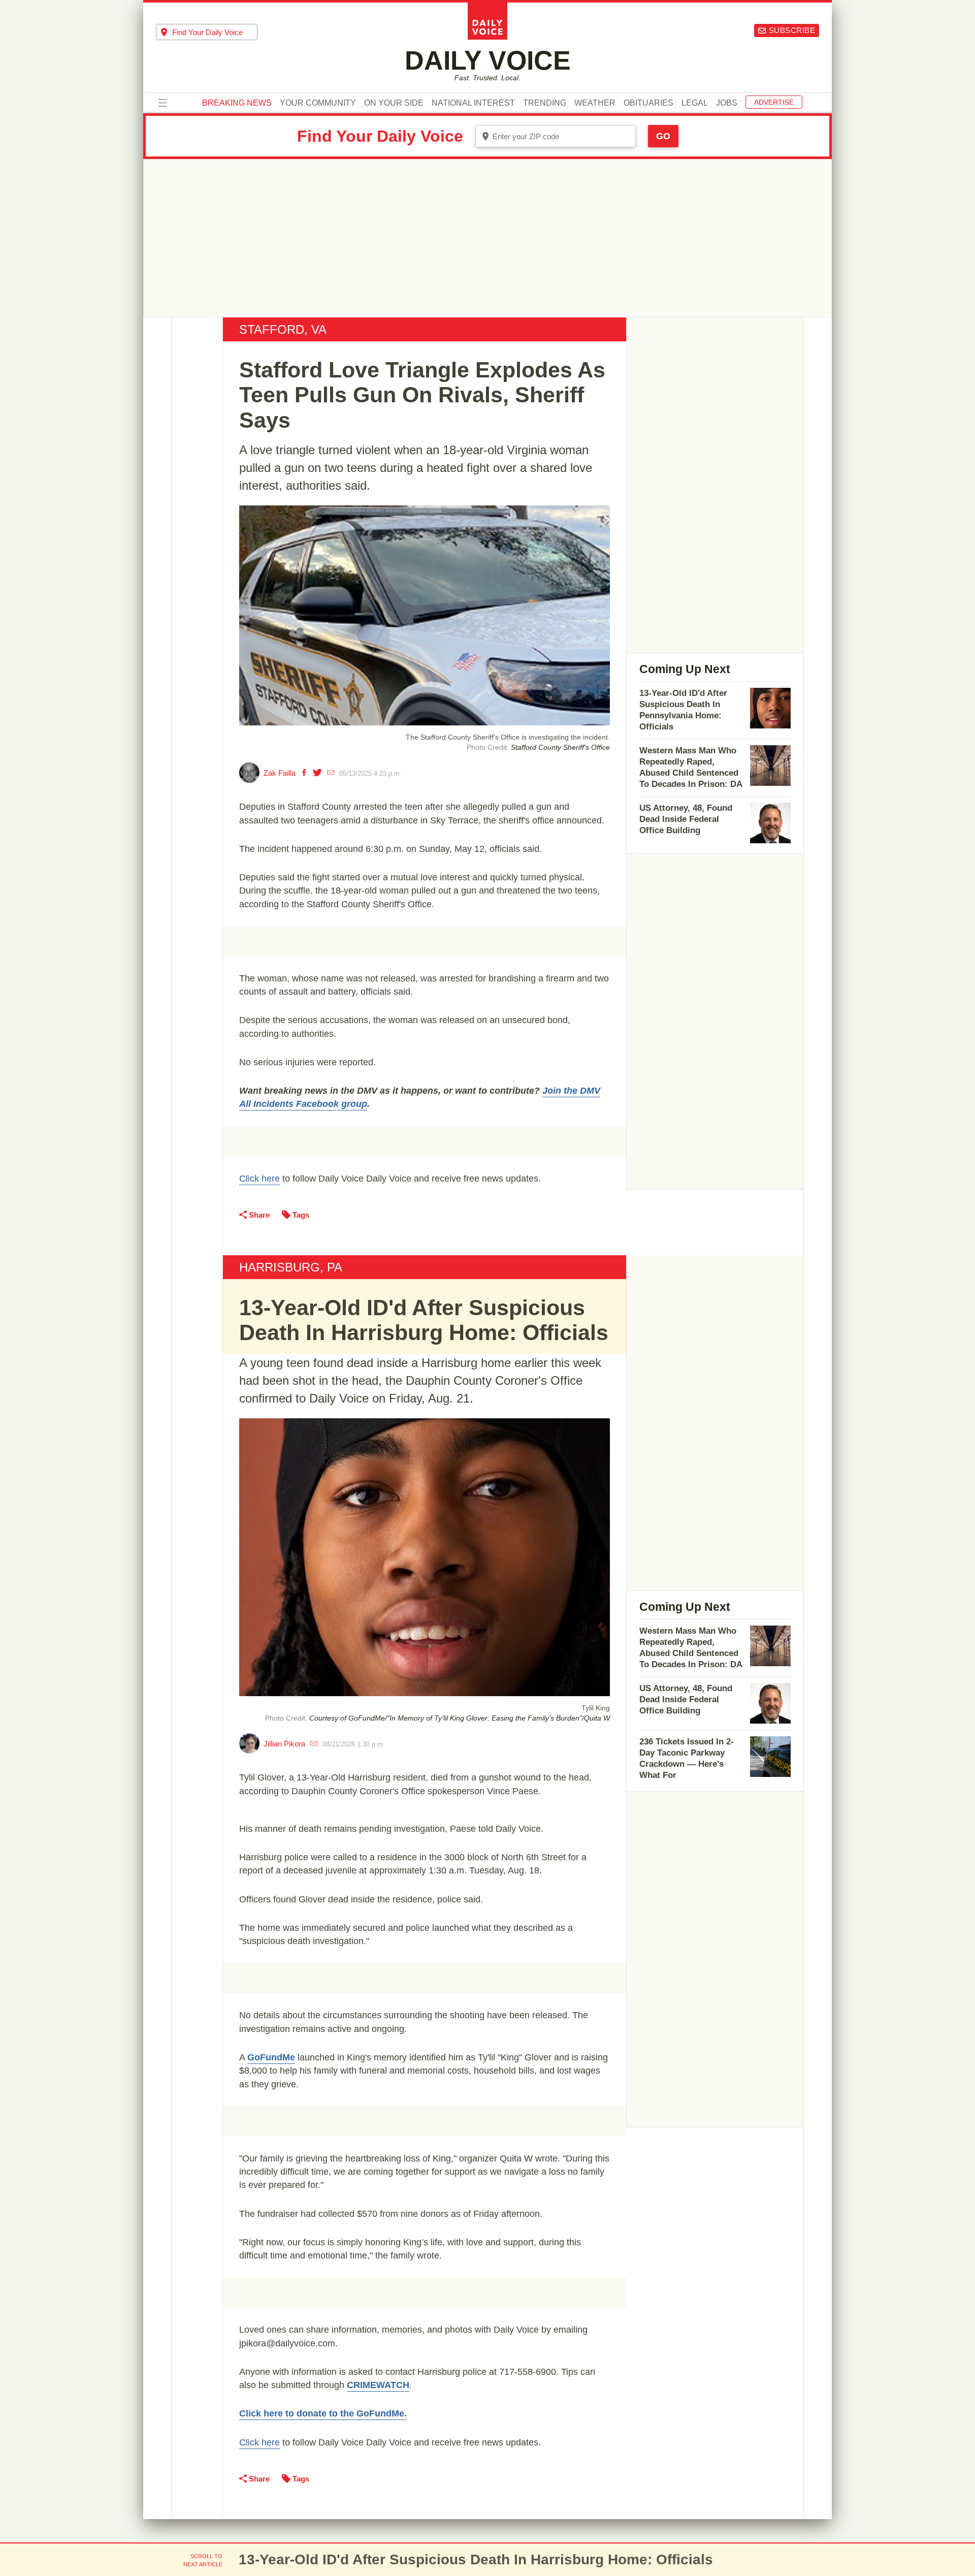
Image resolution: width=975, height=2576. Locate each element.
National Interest (473, 103)
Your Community (318, 103)
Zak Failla (280, 773)
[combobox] (207, 32)
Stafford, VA (283, 329)
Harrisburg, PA (291, 1267)
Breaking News (237, 103)
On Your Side (394, 103)
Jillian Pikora (284, 1744)
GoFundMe (271, 2057)
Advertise (774, 102)
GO (663, 136)
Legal (695, 103)
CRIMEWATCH (378, 2385)
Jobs (727, 103)
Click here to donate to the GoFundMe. (323, 2413)
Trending (545, 103)
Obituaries (648, 103)
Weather (595, 103)
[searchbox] (215, 32)
